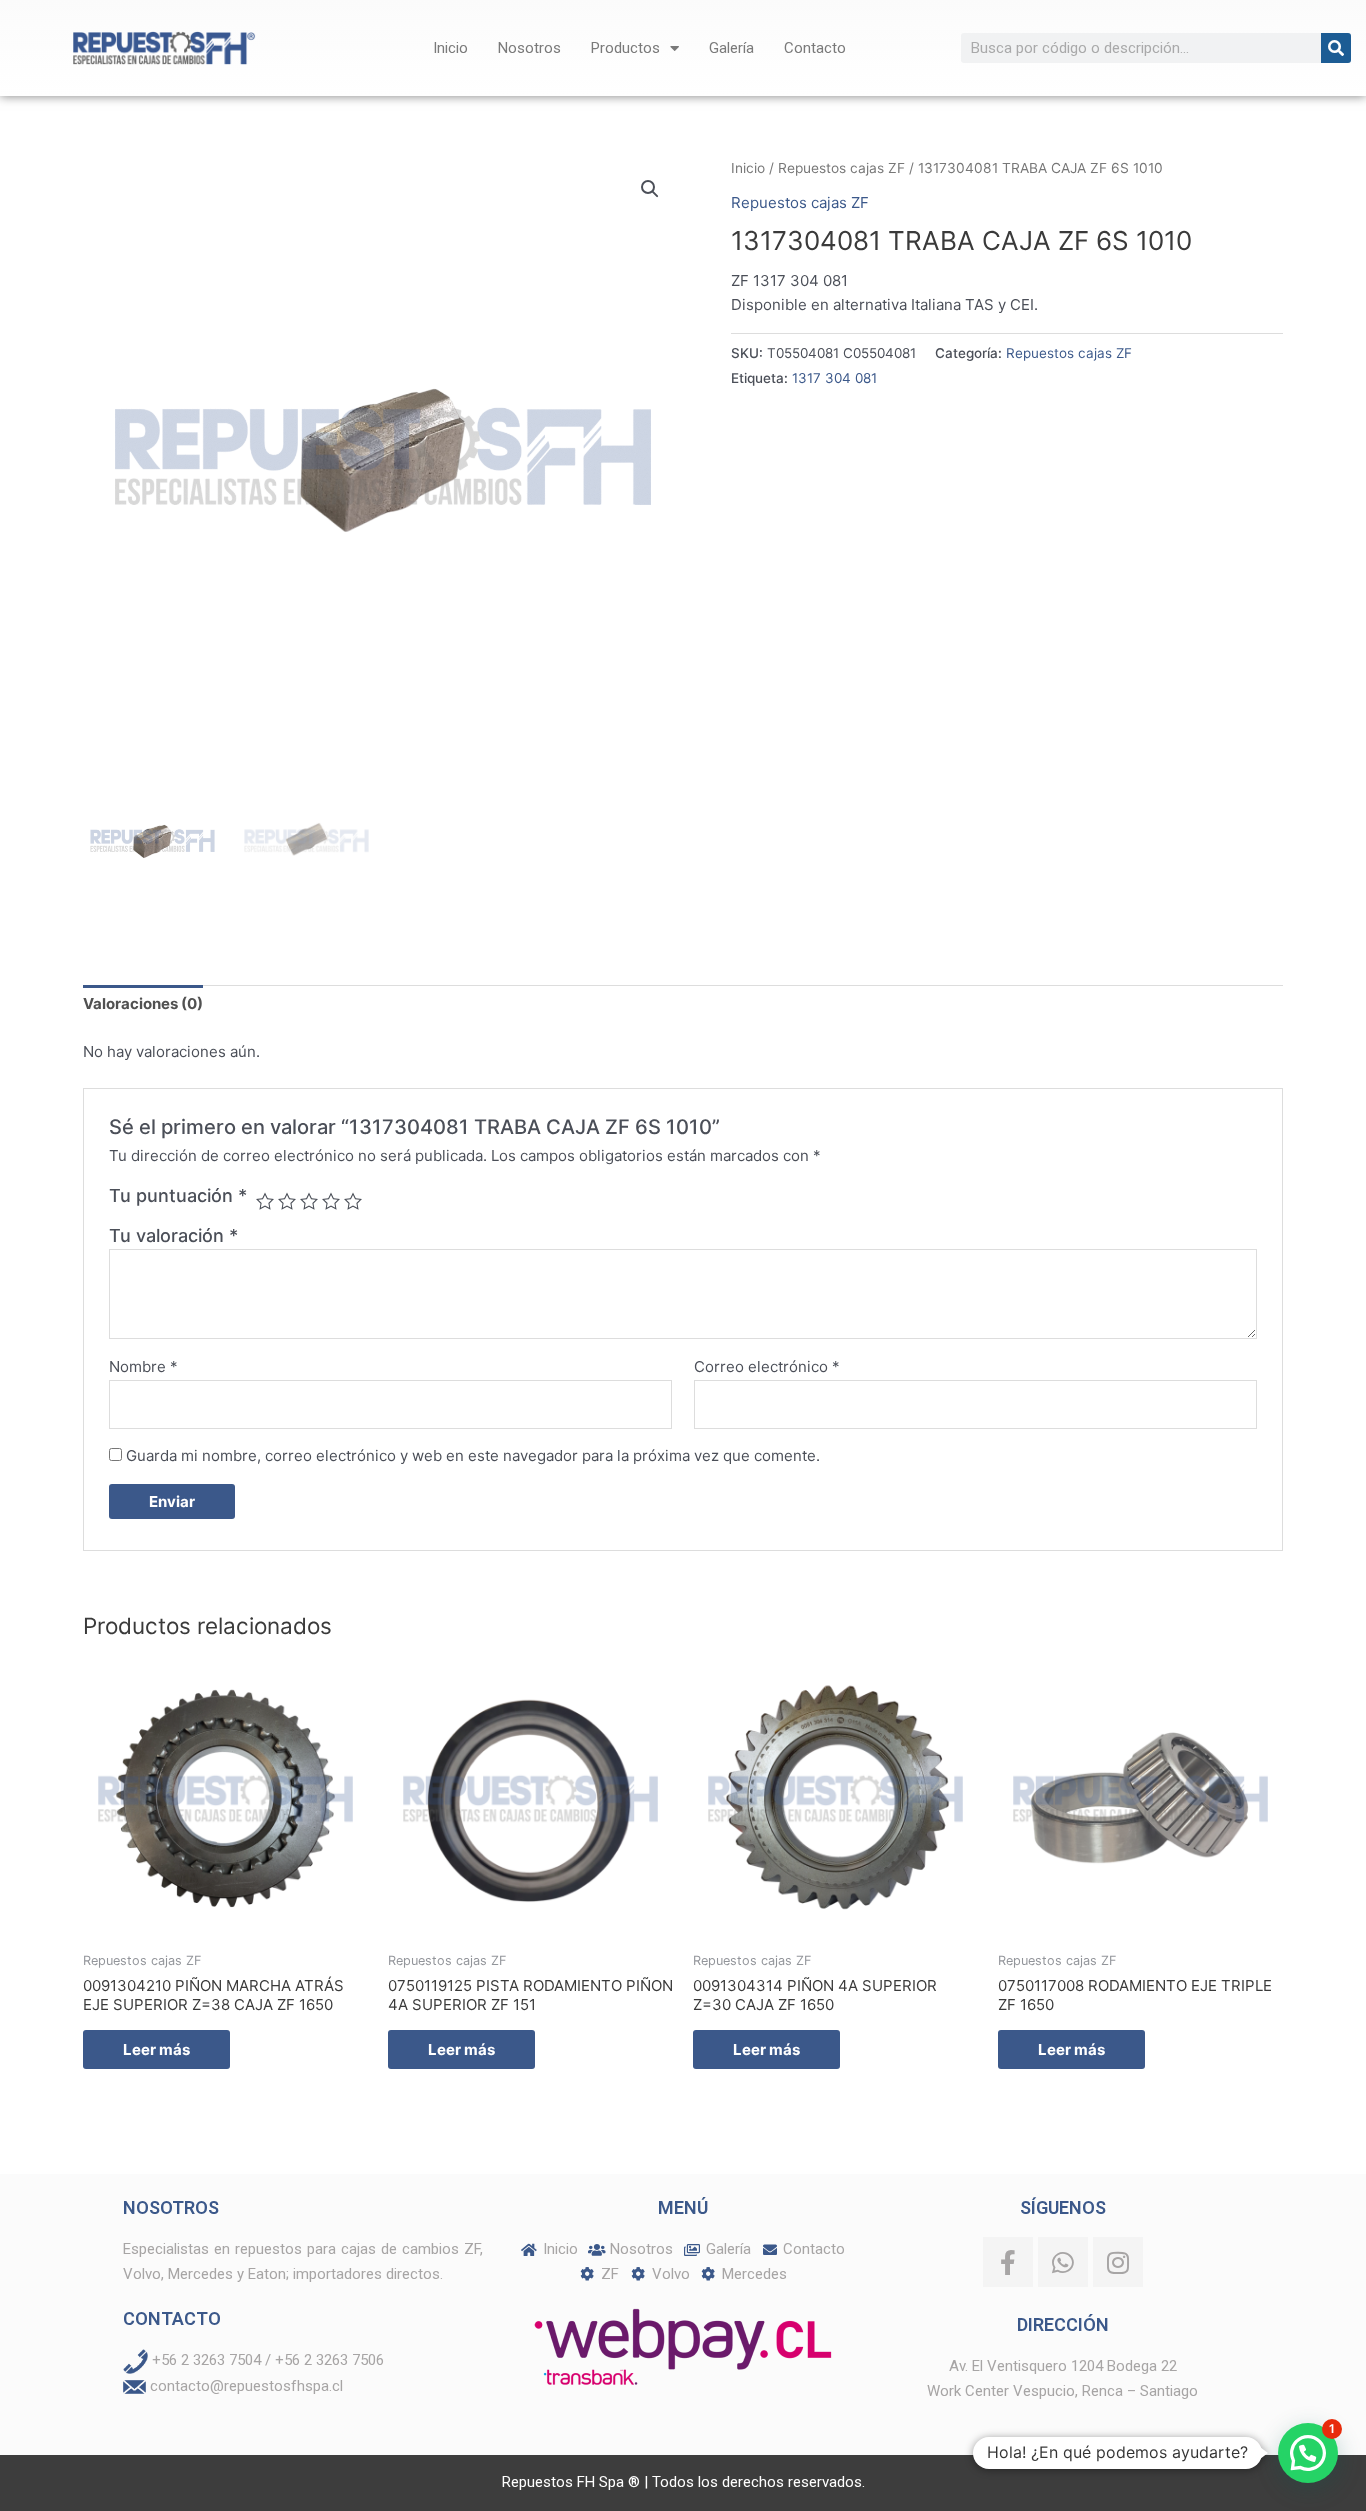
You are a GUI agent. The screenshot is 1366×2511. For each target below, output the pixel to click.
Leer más (156, 2049)
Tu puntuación (178, 1195)
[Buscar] (1336, 48)
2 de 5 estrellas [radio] (287, 1201)
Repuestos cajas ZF (841, 168)
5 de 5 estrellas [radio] (353, 1201)
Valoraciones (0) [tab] (143, 1003)
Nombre (143, 1366)
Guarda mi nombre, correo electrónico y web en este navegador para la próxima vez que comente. (473, 1455)
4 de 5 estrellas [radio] (331, 1201)
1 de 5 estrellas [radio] (265, 1201)
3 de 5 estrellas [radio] (309, 1201)
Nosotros (529, 48)
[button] (650, 189)
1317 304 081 (834, 378)
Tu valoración (173, 1235)
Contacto (815, 48)
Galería (731, 48)
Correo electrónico (767, 1366)
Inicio (450, 48)
